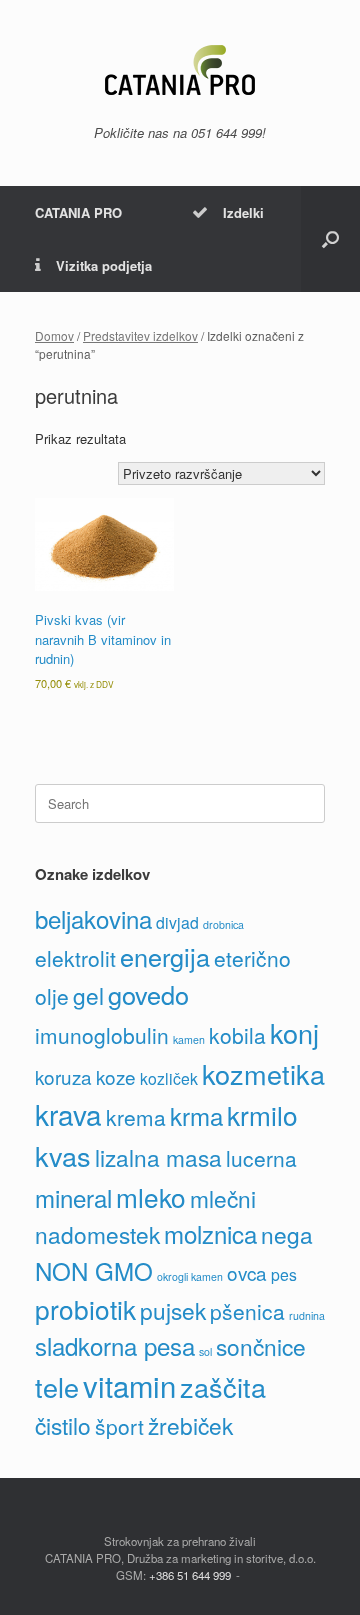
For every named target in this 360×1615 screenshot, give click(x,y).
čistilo (63, 1425)
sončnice (261, 1346)
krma (196, 1115)
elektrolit (75, 958)
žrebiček (190, 1425)
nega (287, 1234)
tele (57, 1386)
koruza (63, 1076)
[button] (330, 239)
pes (284, 1274)
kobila (237, 1035)
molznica (210, 1233)
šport (119, 1426)
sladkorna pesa (115, 1345)
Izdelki (243, 212)
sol (205, 1351)
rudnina (307, 1315)
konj (294, 1032)
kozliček (169, 1078)
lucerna (261, 1158)
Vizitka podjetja (104, 265)
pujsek (173, 1310)
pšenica (247, 1311)
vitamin (129, 1385)
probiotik (85, 1308)
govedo (148, 994)
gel (88, 995)
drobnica (223, 924)
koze (116, 1076)
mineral (73, 1197)
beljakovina (93, 918)
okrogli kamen (190, 1276)
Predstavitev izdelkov (140, 335)
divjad (177, 922)
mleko (151, 1196)
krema (136, 1117)
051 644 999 (226, 132)
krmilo (262, 1114)
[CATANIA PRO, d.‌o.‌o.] (180, 70)
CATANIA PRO (78, 212)
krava (68, 1114)
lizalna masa (158, 1157)
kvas (63, 1155)
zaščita (223, 1386)
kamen (189, 1039)
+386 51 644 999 (190, 1575)
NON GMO (94, 1270)
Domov (54, 335)
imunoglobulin (102, 1035)
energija (165, 956)
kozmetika (263, 1073)
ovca (247, 1272)
